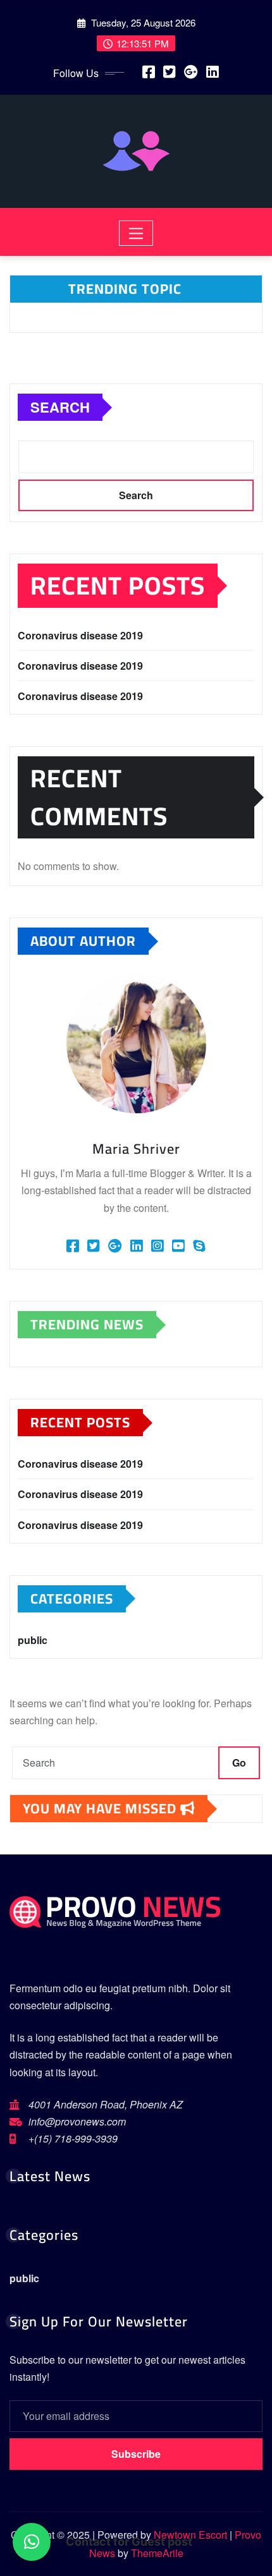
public (33, 1640)
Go (239, 1763)
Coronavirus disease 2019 (80, 635)
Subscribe (136, 2454)
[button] (32, 2542)
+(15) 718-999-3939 (73, 2138)
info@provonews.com (77, 2121)
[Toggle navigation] (136, 233)
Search (60, 407)
